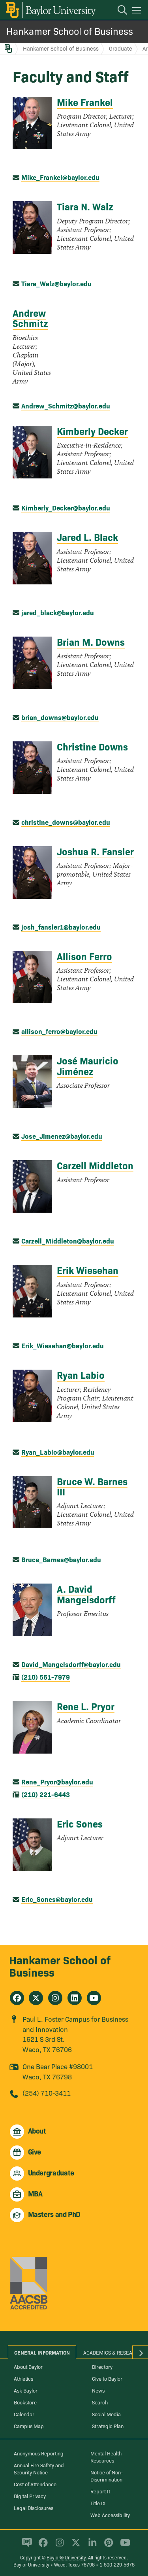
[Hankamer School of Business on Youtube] (94, 1998)
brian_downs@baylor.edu (60, 717)
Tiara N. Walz (85, 206)
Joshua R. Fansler (95, 851)
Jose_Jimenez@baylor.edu (62, 1136)
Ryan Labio (81, 1375)
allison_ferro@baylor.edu (59, 1031)
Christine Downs (92, 746)
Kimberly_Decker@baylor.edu (66, 507)
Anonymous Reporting (39, 2453)
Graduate (121, 48)
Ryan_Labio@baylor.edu (58, 1452)
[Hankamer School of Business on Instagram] (55, 1998)
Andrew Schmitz (30, 318)
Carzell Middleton (95, 1165)
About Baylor (28, 2366)
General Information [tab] (42, 2352)
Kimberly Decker (92, 431)
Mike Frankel (85, 102)
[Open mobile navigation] (138, 11)
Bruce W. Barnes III (92, 1486)
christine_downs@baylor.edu (66, 822)
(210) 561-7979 (46, 1677)
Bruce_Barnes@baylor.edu (61, 1559)
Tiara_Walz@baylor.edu (56, 283)
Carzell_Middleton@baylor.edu (68, 1241)
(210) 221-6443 (46, 1794)
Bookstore (25, 2402)
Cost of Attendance (35, 2484)
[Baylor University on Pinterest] (107, 2546)
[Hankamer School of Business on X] (36, 1998)
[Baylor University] (50, 10)
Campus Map (29, 2426)
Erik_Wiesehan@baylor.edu (63, 1345)
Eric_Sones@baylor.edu (57, 1899)
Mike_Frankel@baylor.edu (60, 177)
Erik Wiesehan (88, 1270)
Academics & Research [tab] (113, 2352)
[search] (118, 11)
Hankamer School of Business (70, 31)
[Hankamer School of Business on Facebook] (17, 1998)
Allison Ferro (84, 956)
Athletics (23, 2378)
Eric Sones (80, 1823)
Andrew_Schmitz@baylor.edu (66, 405)
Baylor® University (66, 2557)
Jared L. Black (87, 537)
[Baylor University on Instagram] (58, 2546)
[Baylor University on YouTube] (123, 2546)
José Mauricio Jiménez (88, 1065)
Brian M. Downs (91, 642)
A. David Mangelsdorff (86, 1594)
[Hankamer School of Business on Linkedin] (75, 1998)
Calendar (24, 2414)
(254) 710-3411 (47, 2093)
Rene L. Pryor (86, 1706)
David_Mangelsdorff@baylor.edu (71, 1664)
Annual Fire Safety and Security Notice (39, 2468)
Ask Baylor (26, 2390)
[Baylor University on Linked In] (91, 2546)
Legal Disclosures (34, 2508)
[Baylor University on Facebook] (42, 2546)
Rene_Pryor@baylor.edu (57, 1781)
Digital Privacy (30, 2496)
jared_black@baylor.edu (58, 612)
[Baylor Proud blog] (25, 2546)
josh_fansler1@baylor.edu (61, 927)
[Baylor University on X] (74, 2546)
